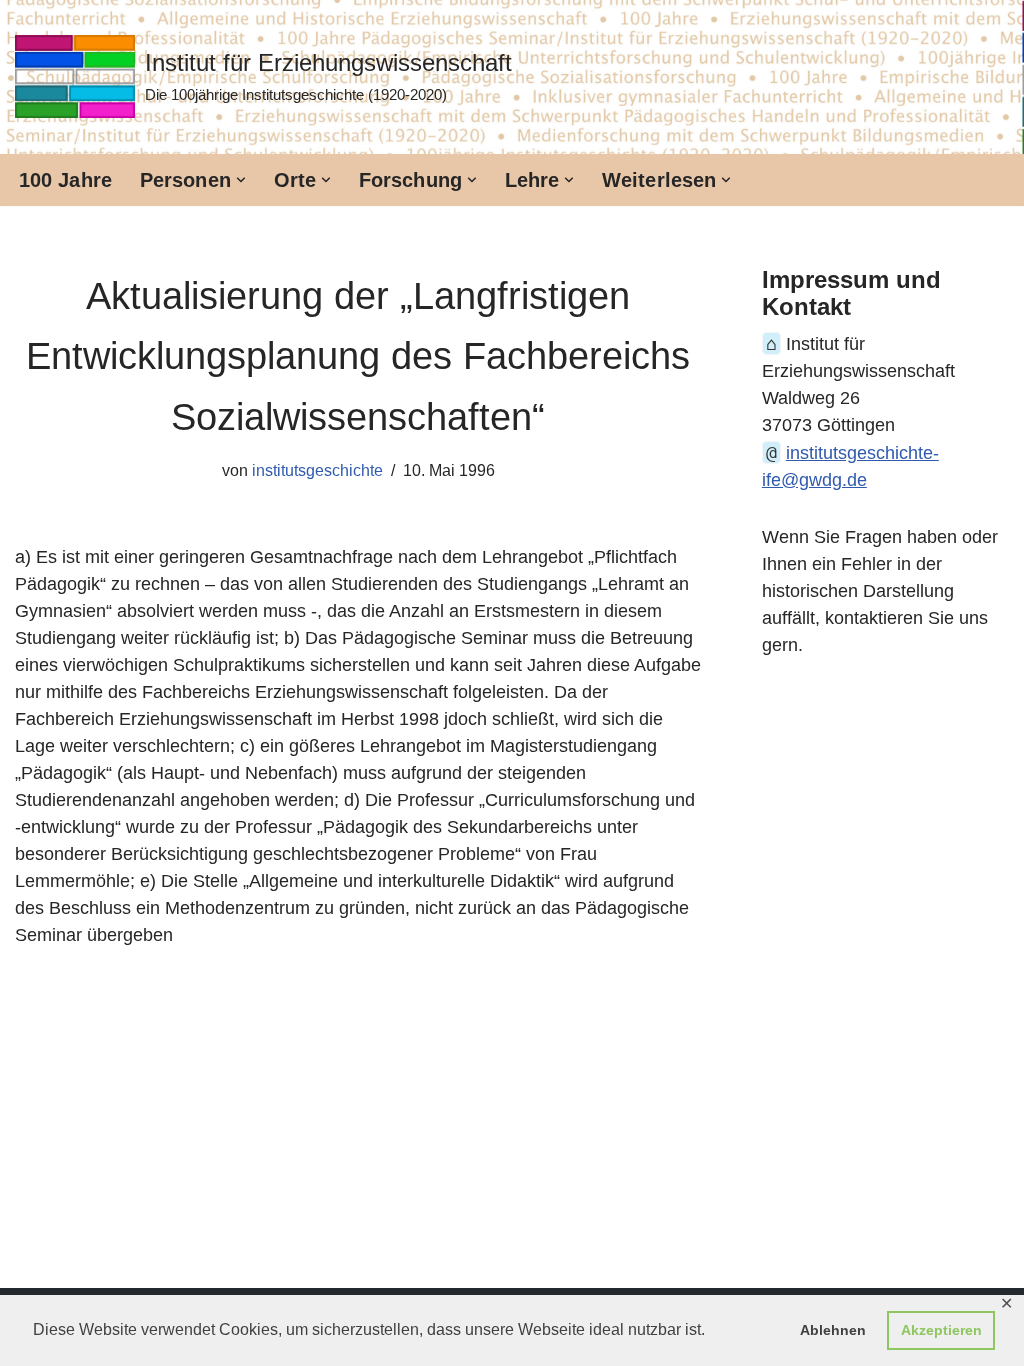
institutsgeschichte (317, 470)
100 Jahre (65, 180)
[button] (241, 180)
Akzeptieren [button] (941, 1330)
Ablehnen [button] (833, 1330)
